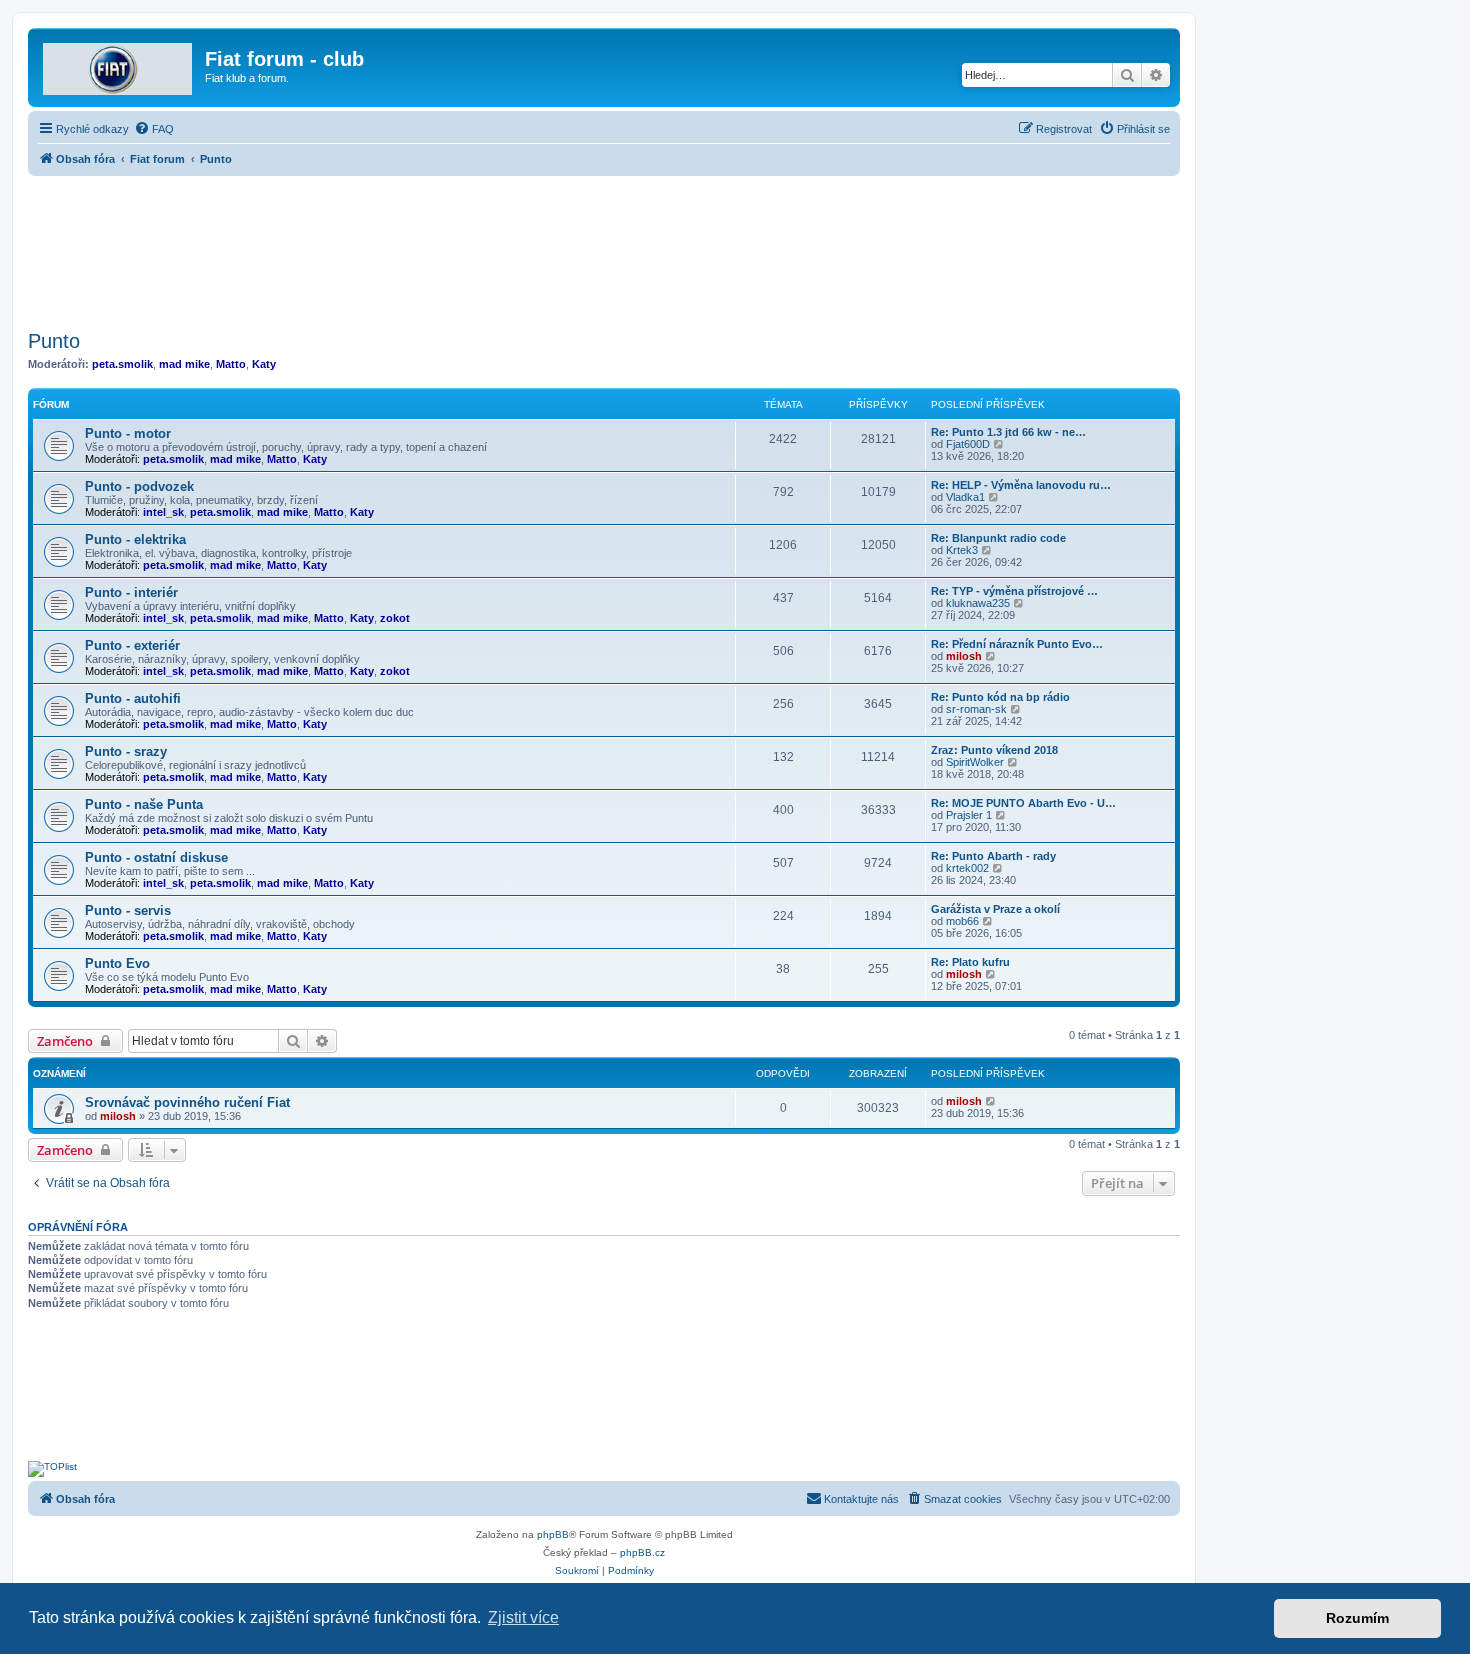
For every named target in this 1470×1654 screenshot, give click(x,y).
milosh (964, 656)
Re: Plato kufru (970, 962)
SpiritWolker (975, 762)
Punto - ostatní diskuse (156, 857)
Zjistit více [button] (523, 1617)
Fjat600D (968, 444)
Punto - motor (128, 433)
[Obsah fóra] (119, 65)
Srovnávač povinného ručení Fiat (187, 1102)
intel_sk (163, 512)
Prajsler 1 (969, 815)
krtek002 (967, 868)
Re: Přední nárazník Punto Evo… (1017, 644)
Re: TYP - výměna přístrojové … (1014, 591)
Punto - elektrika (135, 539)
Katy (264, 364)
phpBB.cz (642, 1552)
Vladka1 (965, 497)
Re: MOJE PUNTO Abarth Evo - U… (1023, 803)
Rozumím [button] (1357, 1618)
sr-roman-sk (976, 709)
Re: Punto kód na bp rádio (1000, 697)
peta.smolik (122, 364)
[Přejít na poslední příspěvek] (991, 1101)
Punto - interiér (131, 592)
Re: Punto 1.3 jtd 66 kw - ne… (1008, 432)
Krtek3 (962, 550)
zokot (395, 618)
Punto (54, 341)
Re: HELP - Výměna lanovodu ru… (1021, 485)
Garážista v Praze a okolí (995, 909)
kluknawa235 (978, 603)
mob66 (962, 921)
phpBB (553, 1534)
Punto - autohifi (133, 698)
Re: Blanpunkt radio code (998, 538)
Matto (231, 364)
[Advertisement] (604, 247)
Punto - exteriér (132, 645)
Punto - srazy (126, 751)
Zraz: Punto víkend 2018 (994, 750)
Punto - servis (128, 910)
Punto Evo (117, 963)
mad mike (184, 364)
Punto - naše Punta (144, 804)
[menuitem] (154, 129)
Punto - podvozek (139, 486)
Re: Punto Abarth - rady (993, 856)
